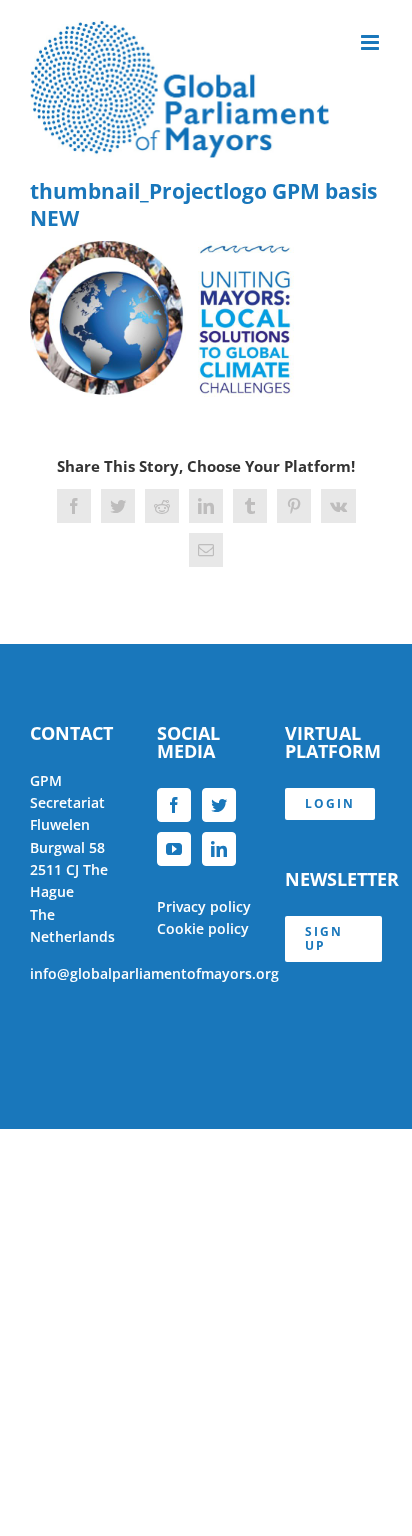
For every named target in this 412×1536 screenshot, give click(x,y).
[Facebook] (174, 805)
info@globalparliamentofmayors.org (154, 973)
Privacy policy (204, 906)
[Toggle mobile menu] (371, 42)
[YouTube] (174, 849)
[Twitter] (219, 805)
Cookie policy (203, 928)
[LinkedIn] (219, 849)
